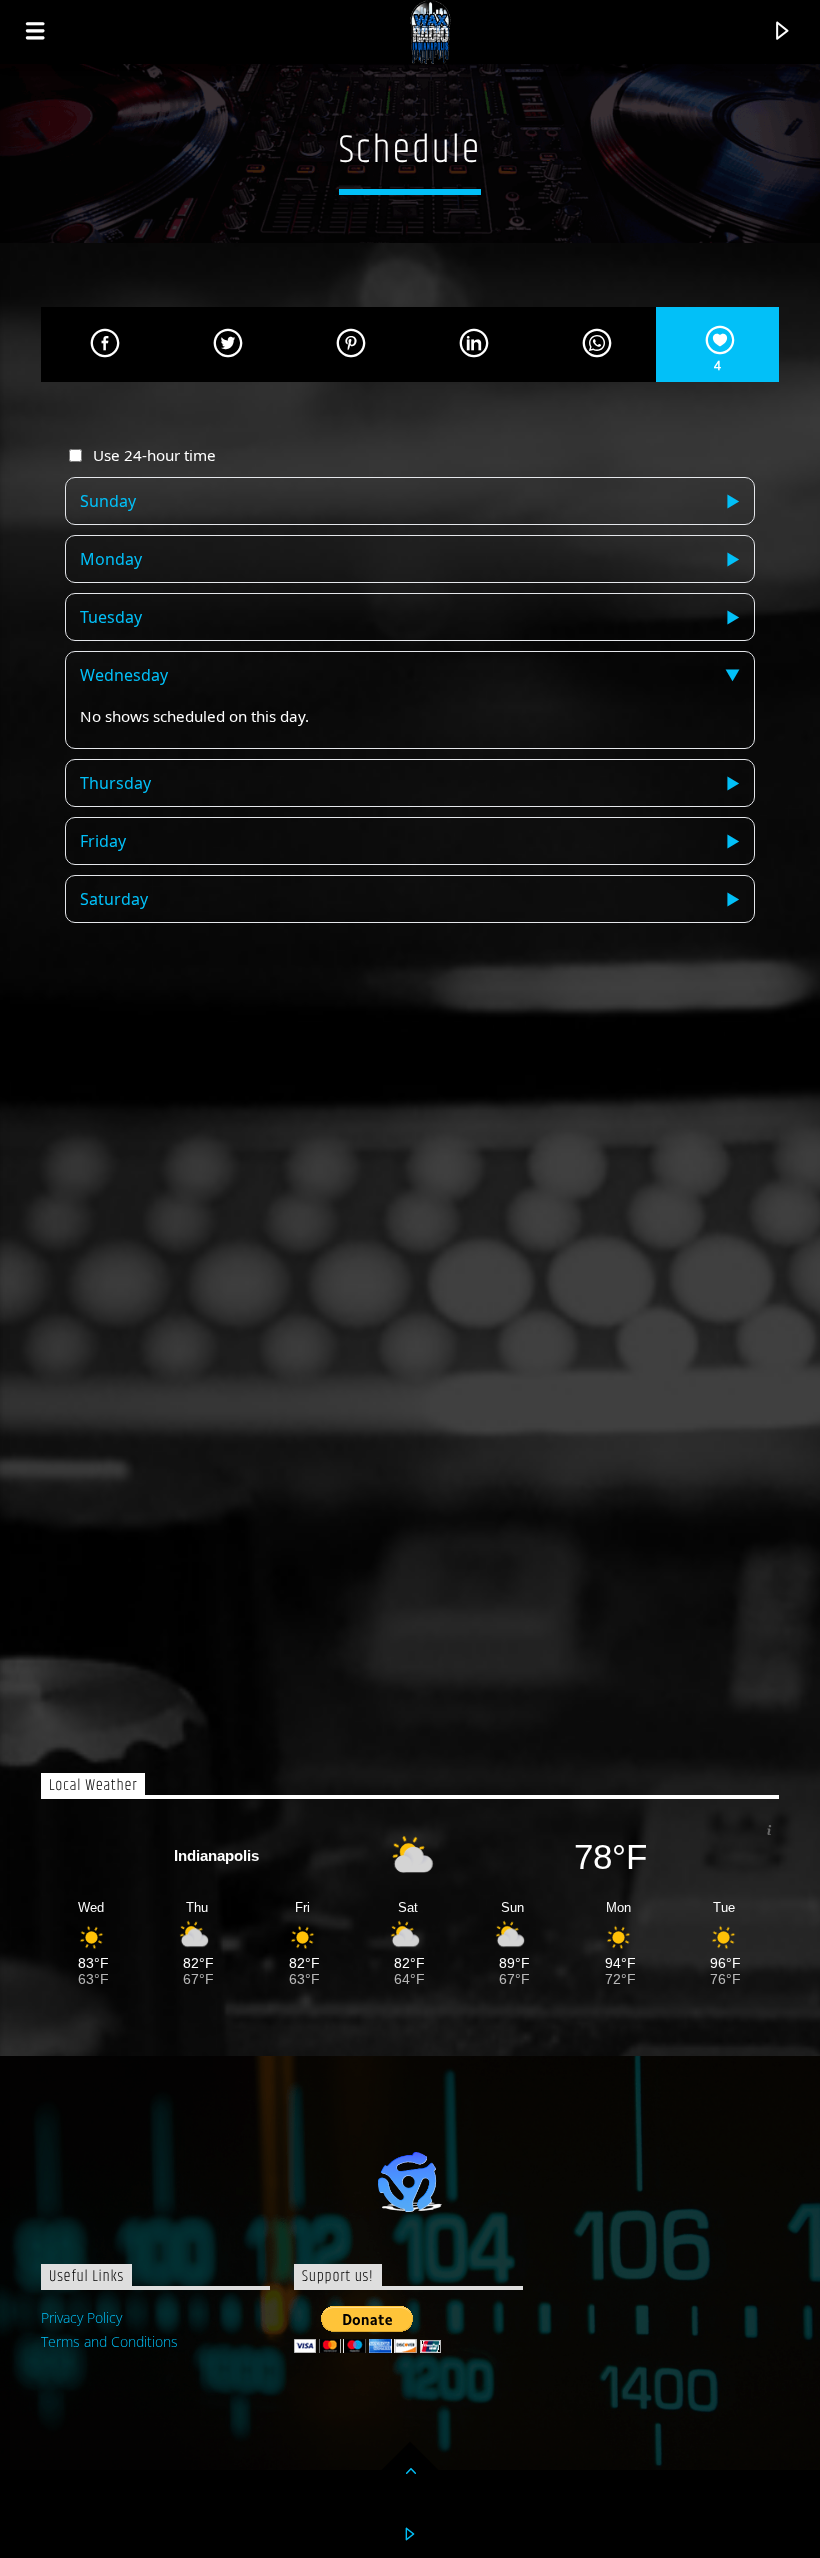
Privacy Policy (81, 2317)
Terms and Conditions (109, 2341)
